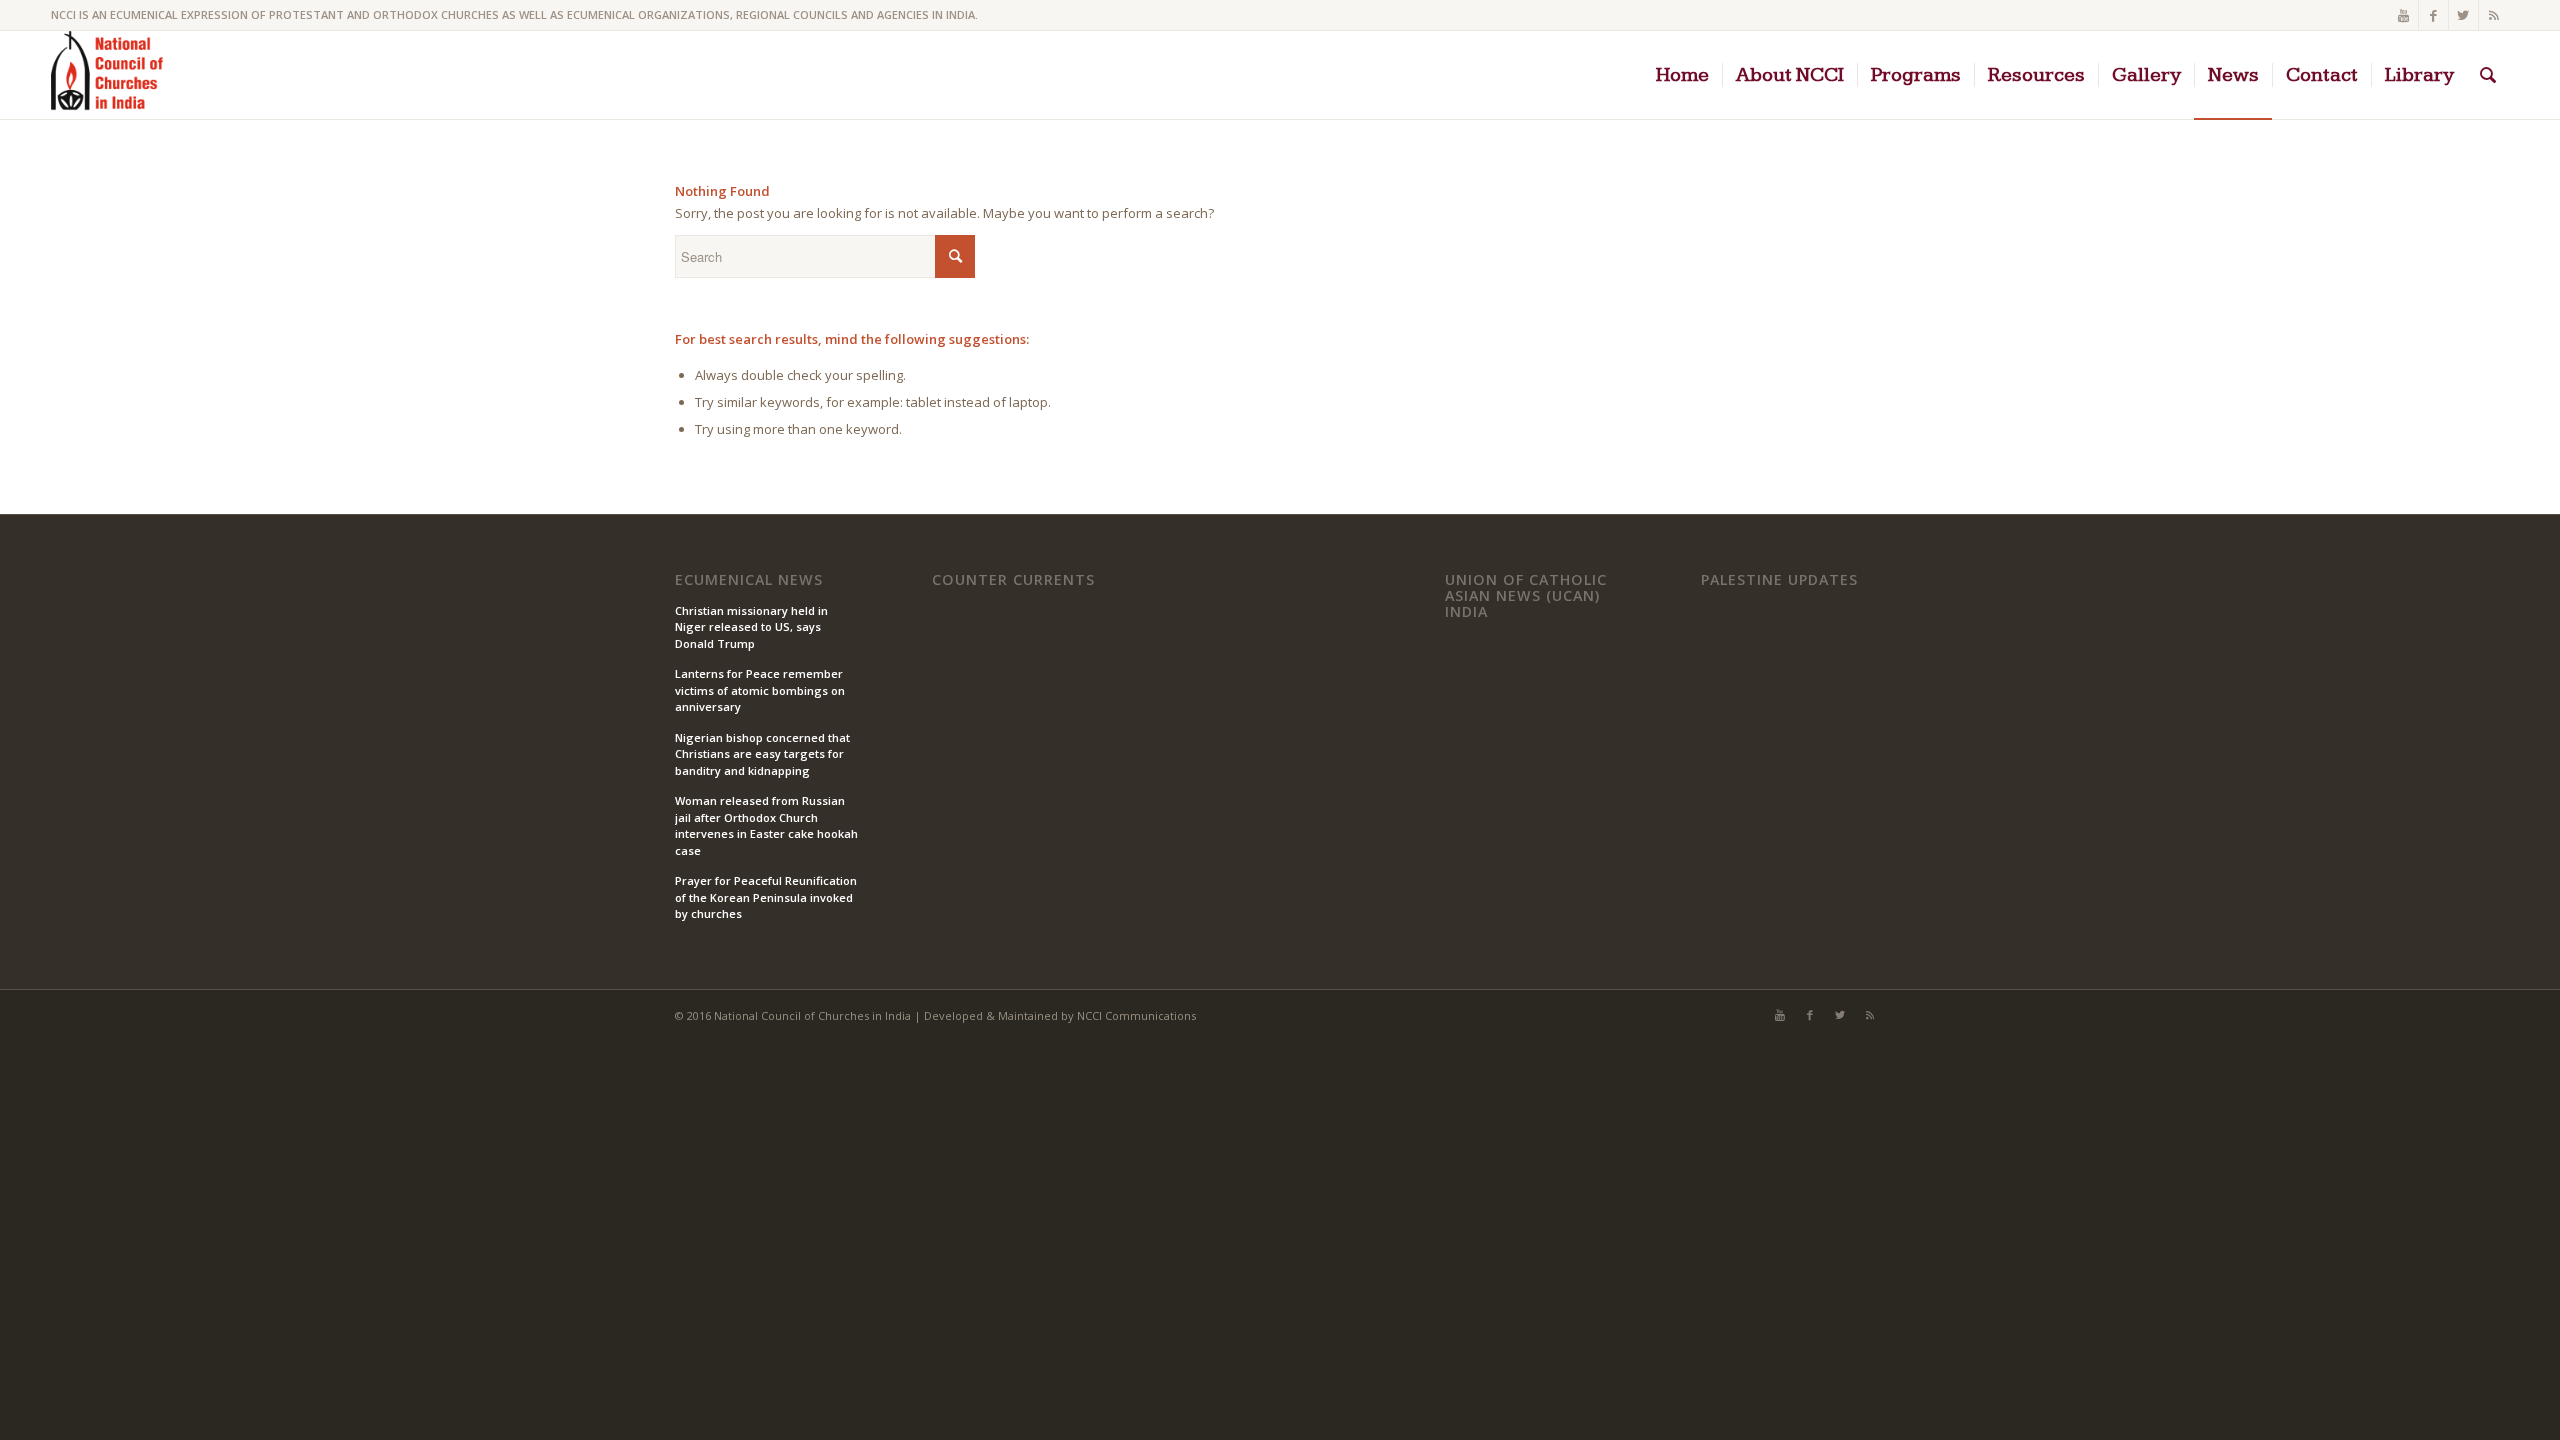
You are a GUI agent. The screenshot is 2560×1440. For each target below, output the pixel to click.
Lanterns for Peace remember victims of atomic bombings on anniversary (760, 690)
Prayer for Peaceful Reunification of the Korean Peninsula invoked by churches (766, 897)
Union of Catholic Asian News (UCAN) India (1526, 595)
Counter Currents (1013, 580)
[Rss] (2494, 15)
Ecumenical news (749, 580)
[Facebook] (2433, 15)
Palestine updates (1779, 580)
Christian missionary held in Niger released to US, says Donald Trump (751, 627)
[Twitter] (2463, 15)
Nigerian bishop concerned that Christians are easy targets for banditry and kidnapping (762, 754)
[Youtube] (2403, 15)
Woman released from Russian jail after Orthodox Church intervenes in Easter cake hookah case (766, 825)
